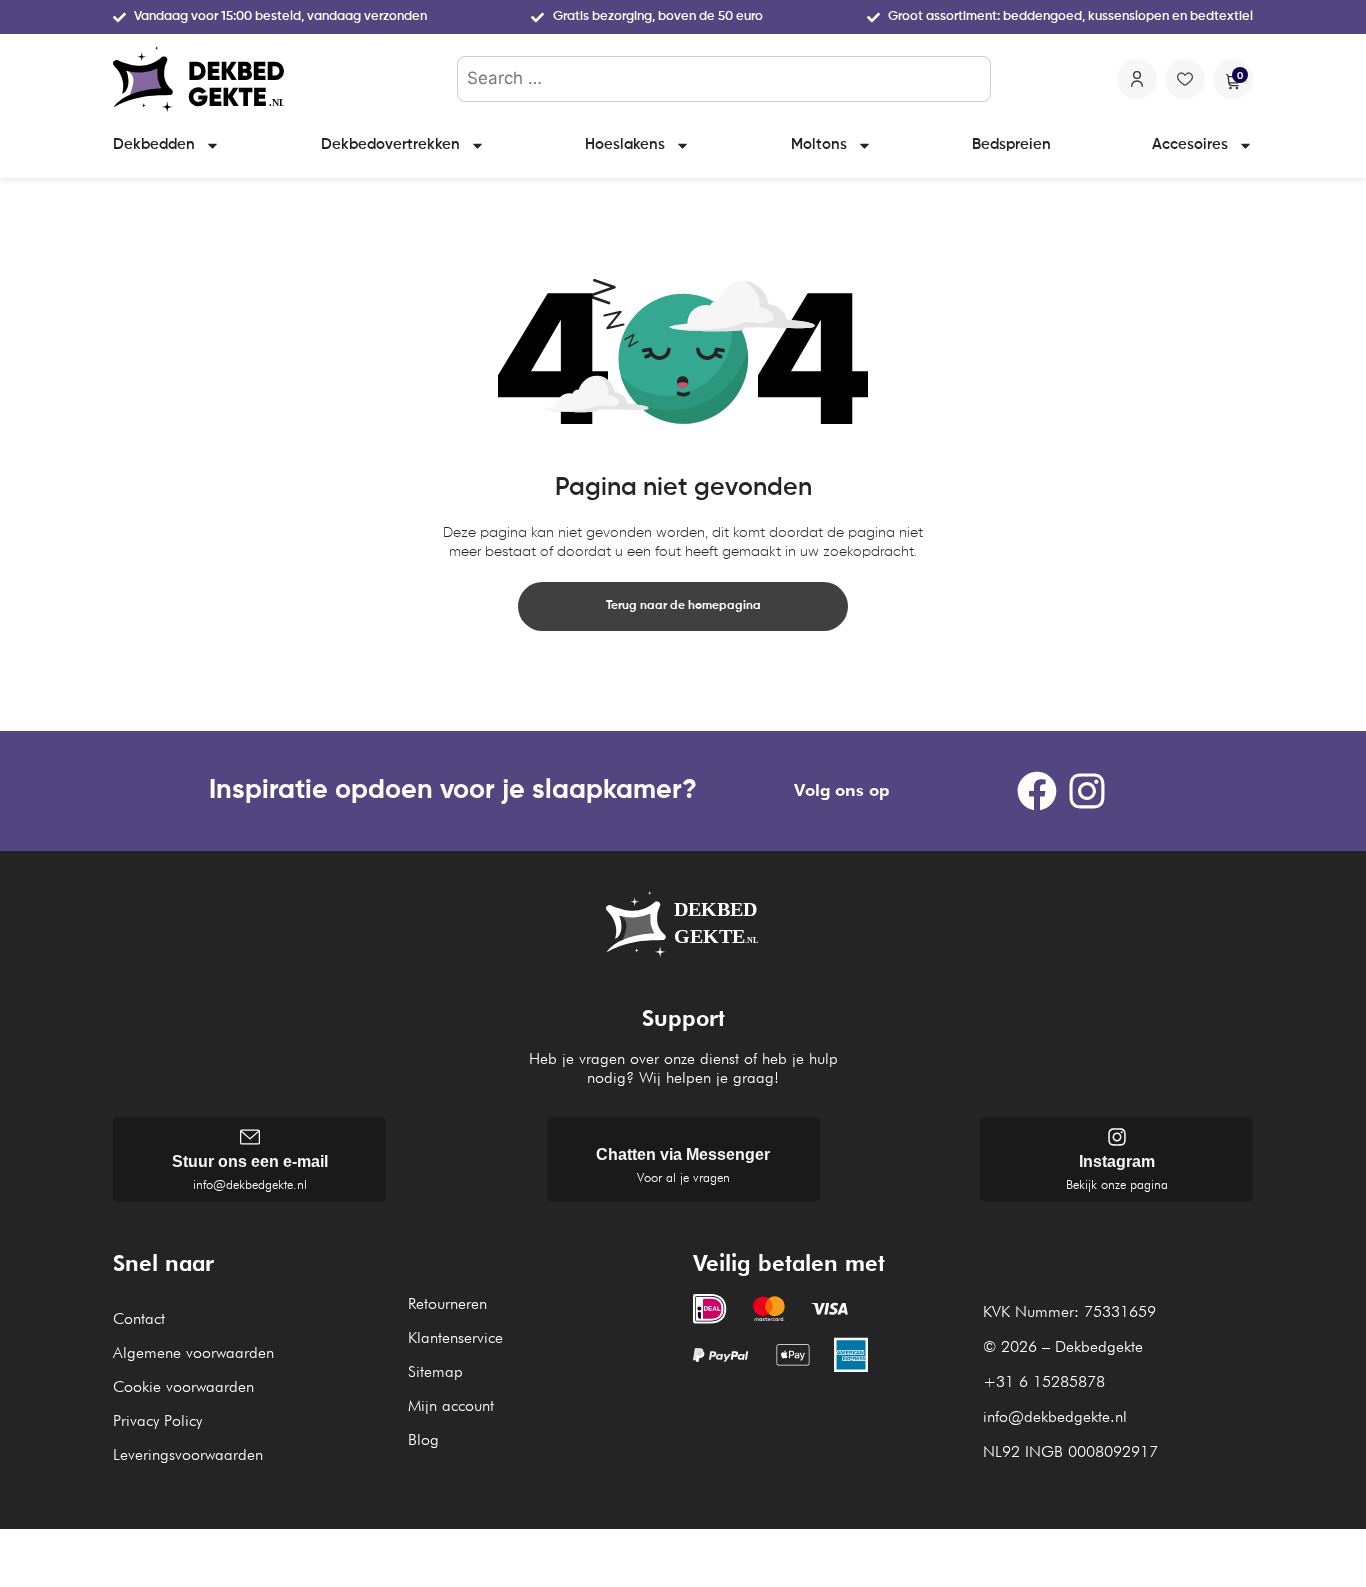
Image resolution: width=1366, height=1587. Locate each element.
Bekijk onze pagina (1117, 1184)
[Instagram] (1087, 791)
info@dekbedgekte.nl (250, 1184)
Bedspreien (1011, 144)
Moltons (819, 144)
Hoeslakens (625, 144)
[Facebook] (1037, 791)
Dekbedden (154, 144)
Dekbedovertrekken (390, 144)
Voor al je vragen (683, 1177)
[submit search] (972, 79)
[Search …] (724, 79)
